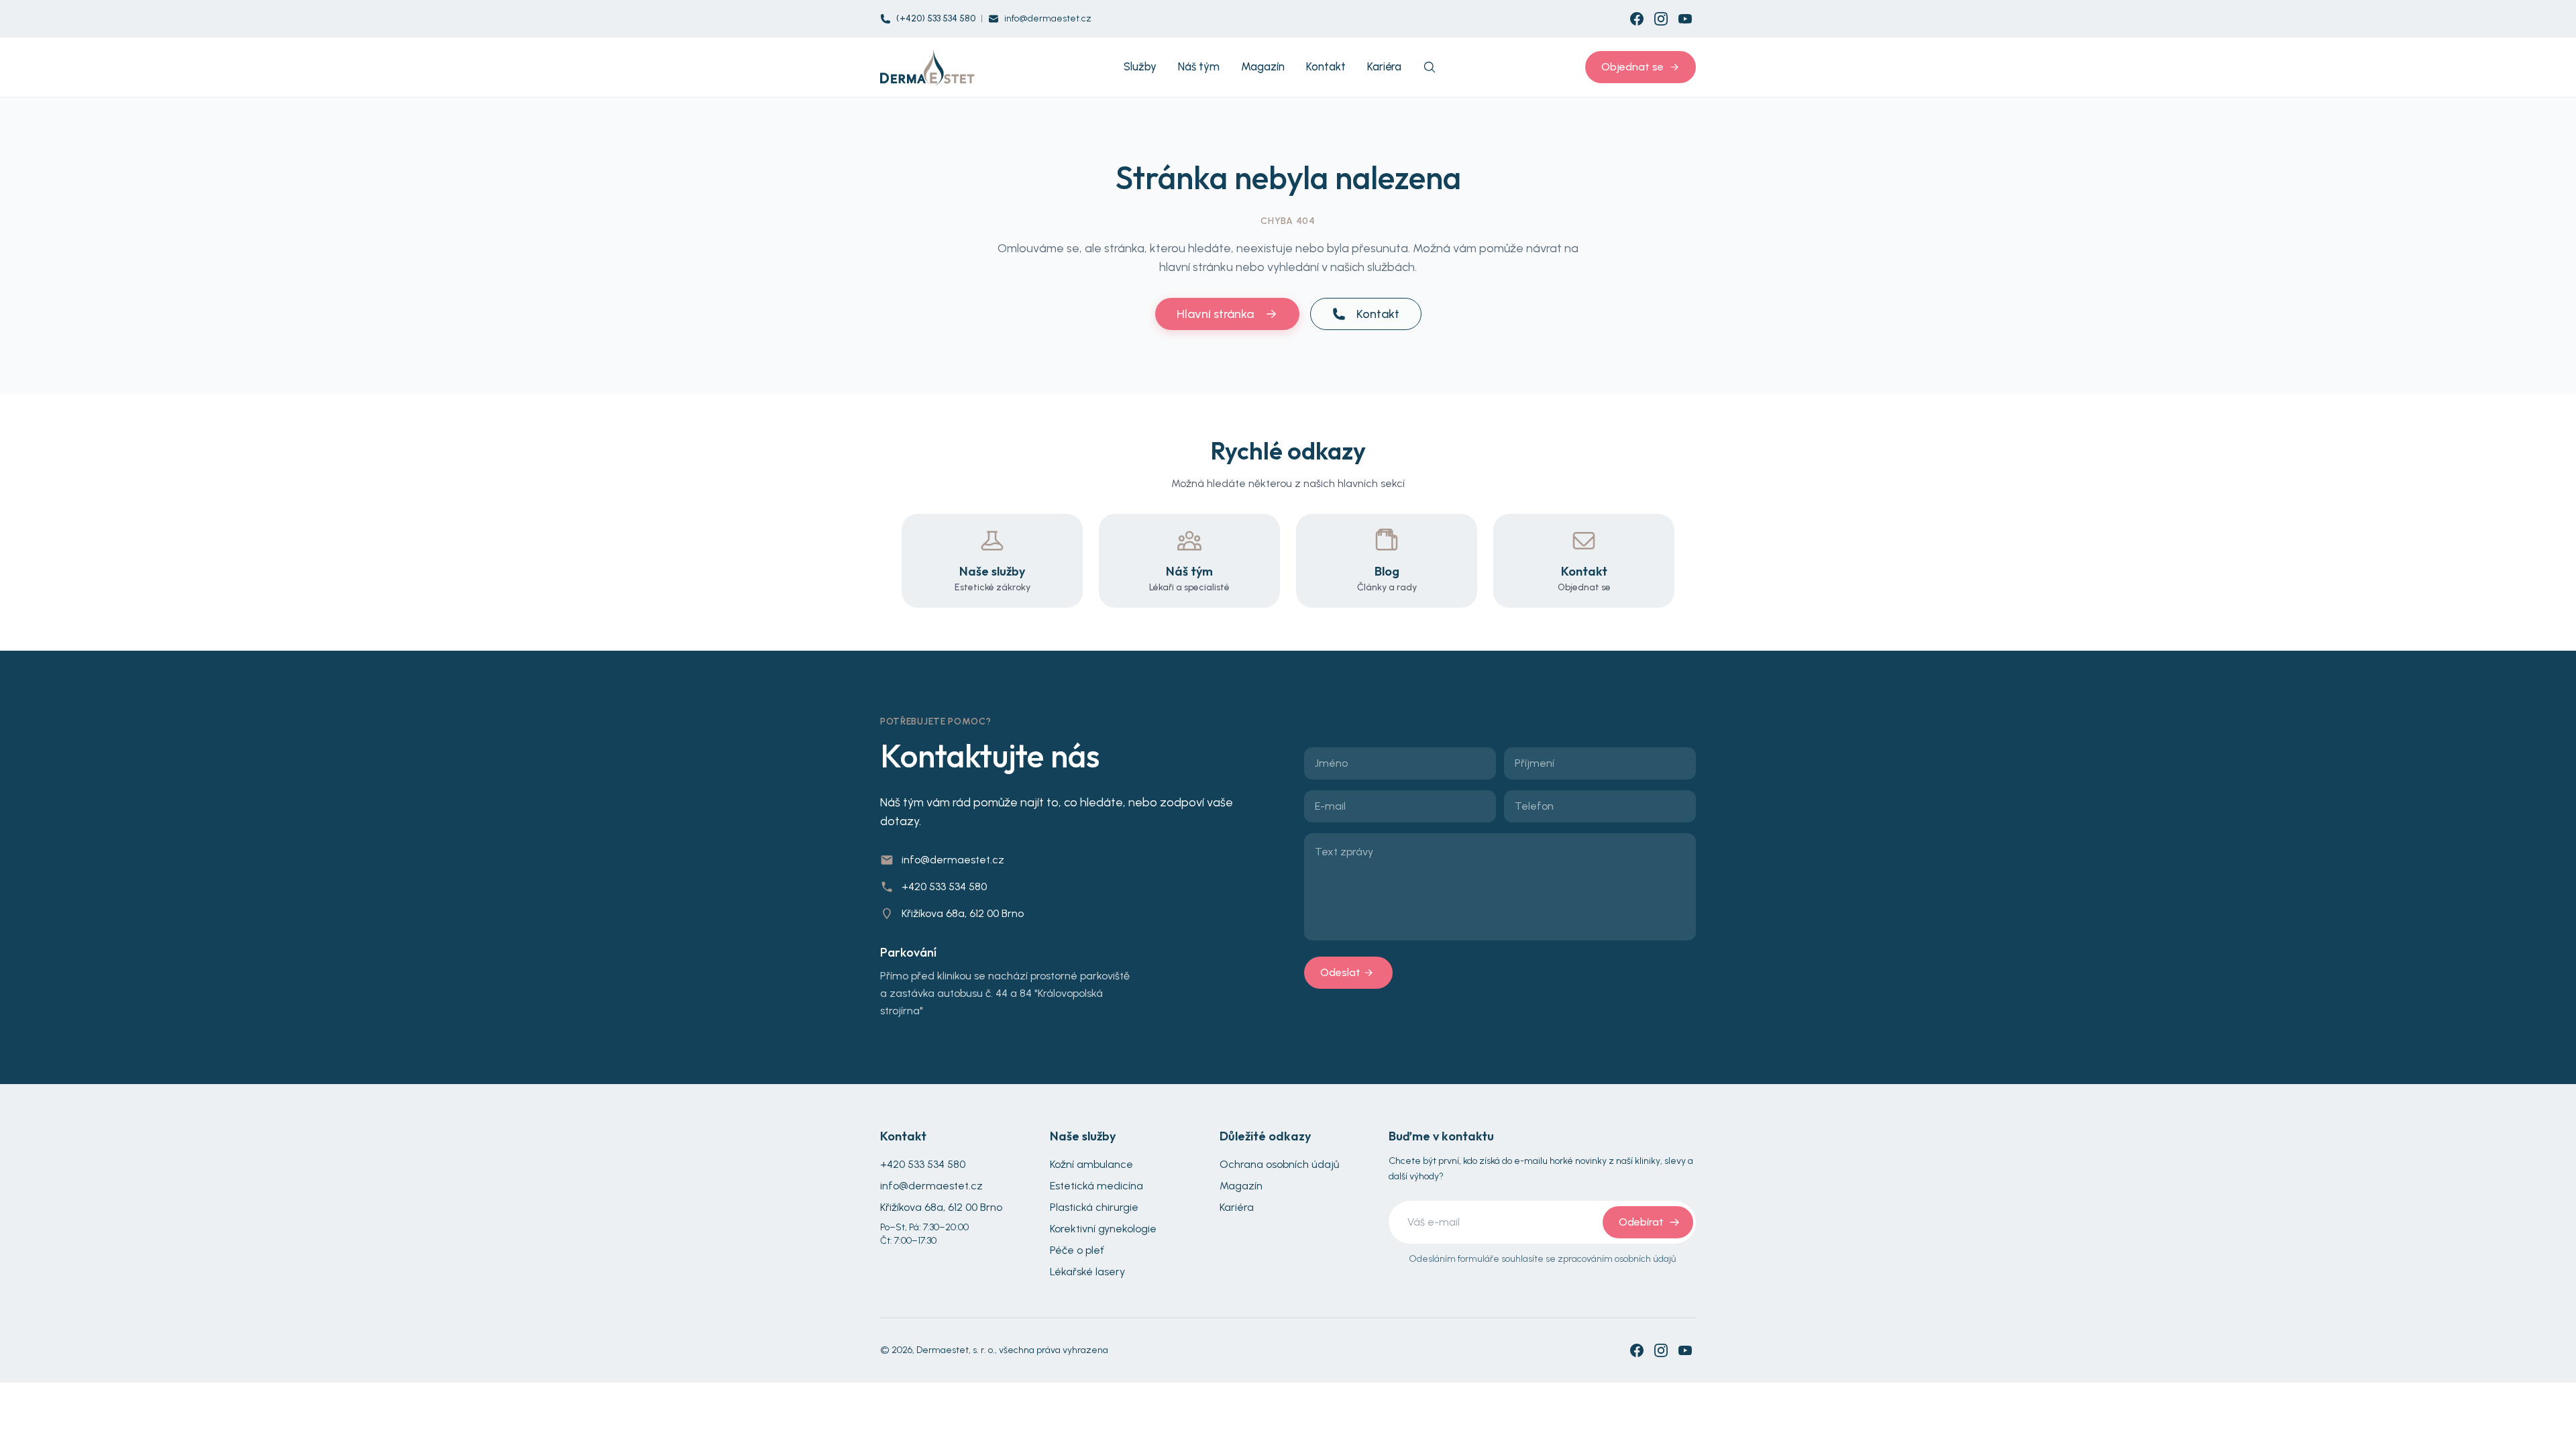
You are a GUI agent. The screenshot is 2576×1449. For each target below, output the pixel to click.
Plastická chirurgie (1094, 1207)
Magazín (1241, 1186)
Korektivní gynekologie (1103, 1229)
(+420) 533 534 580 (936, 18)
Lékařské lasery (1087, 1272)
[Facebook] (1637, 19)
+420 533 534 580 (944, 887)
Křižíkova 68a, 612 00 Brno (963, 913)
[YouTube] (1685, 19)
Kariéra (1237, 1207)
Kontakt (1378, 314)
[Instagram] (1661, 19)
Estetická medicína (1096, 1186)
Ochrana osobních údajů (1279, 1164)
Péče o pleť (1077, 1250)
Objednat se (1632, 67)
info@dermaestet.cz (1048, 18)
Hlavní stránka (1215, 314)
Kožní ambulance (1091, 1164)
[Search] (1430, 67)
